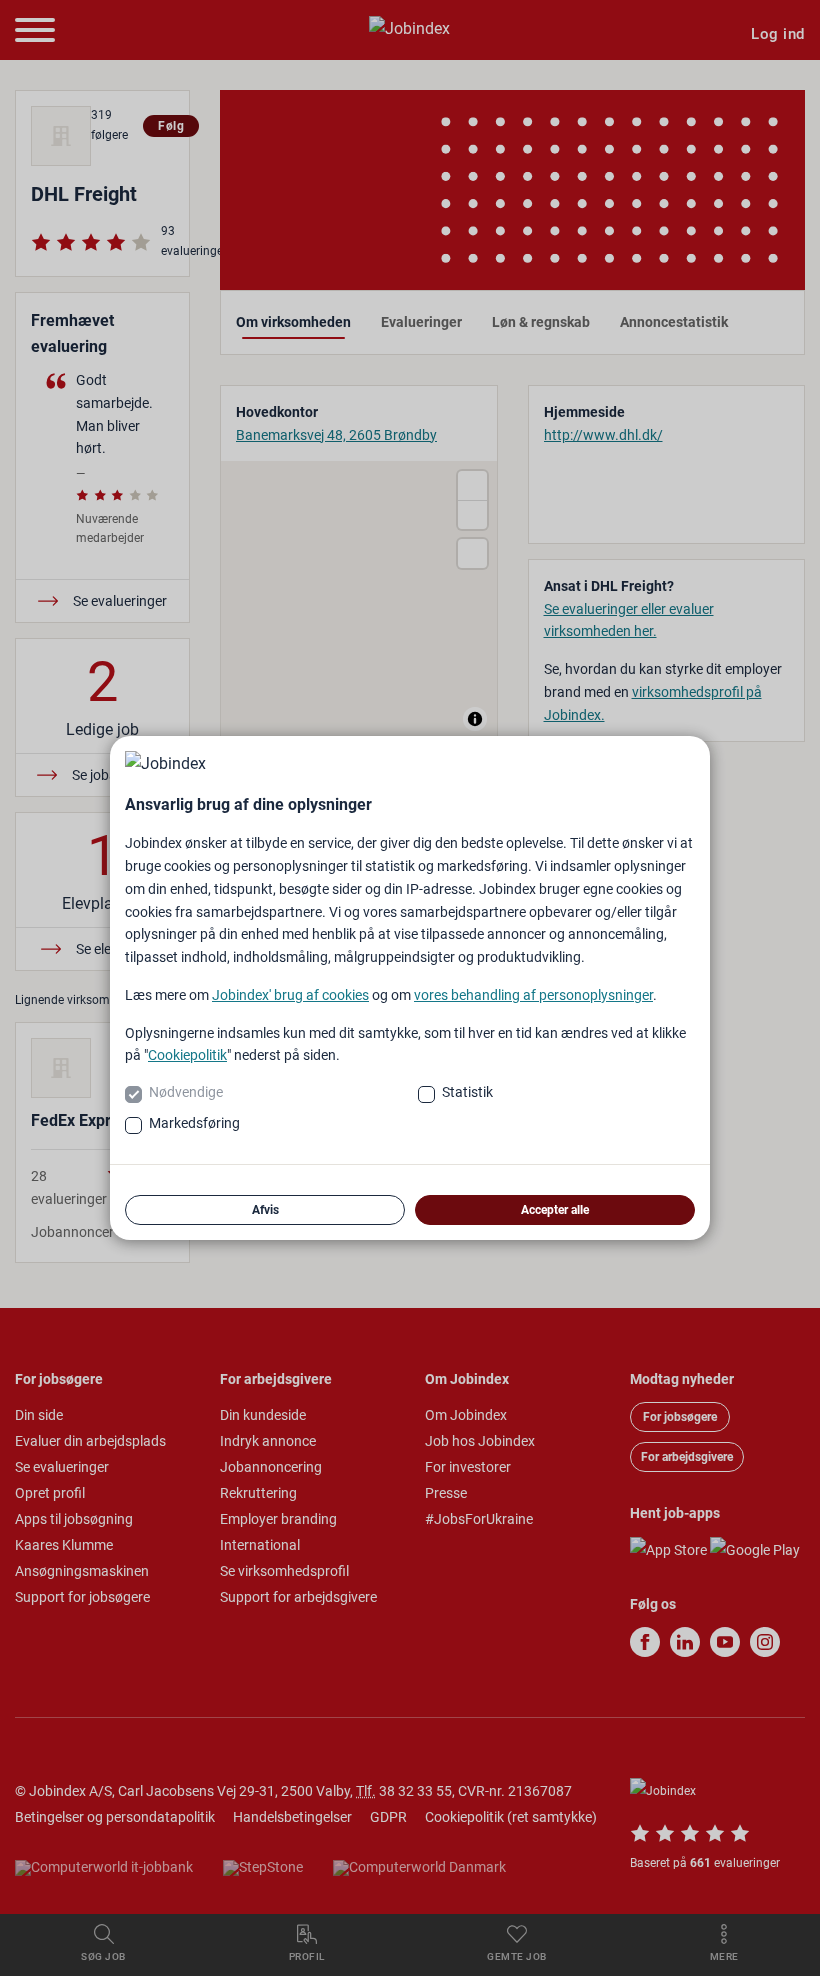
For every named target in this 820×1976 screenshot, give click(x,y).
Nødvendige (186, 1092)
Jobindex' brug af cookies (290, 995)
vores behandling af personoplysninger (533, 995)
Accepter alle (555, 1210)
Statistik (467, 1092)
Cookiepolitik (187, 1055)
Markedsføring (194, 1123)
